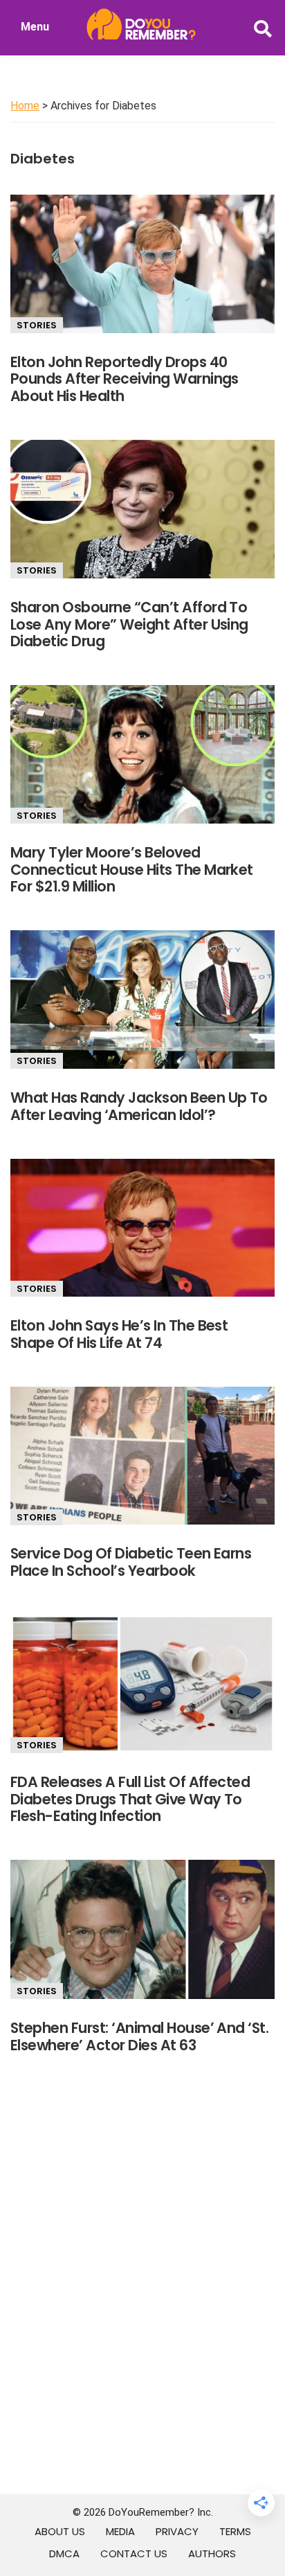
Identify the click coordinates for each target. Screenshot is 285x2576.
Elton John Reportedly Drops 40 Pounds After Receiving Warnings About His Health (125, 379)
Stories (37, 325)
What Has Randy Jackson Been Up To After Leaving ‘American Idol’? (139, 1106)
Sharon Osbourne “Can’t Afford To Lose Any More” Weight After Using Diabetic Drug (129, 624)
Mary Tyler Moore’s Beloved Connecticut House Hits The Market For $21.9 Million (132, 870)
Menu (35, 27)
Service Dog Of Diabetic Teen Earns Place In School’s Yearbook (131, 1562)
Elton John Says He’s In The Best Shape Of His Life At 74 (119, 1334)
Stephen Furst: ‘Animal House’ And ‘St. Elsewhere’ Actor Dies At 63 (139, 2036)
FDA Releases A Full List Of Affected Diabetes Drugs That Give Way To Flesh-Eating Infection (130, 1799)
